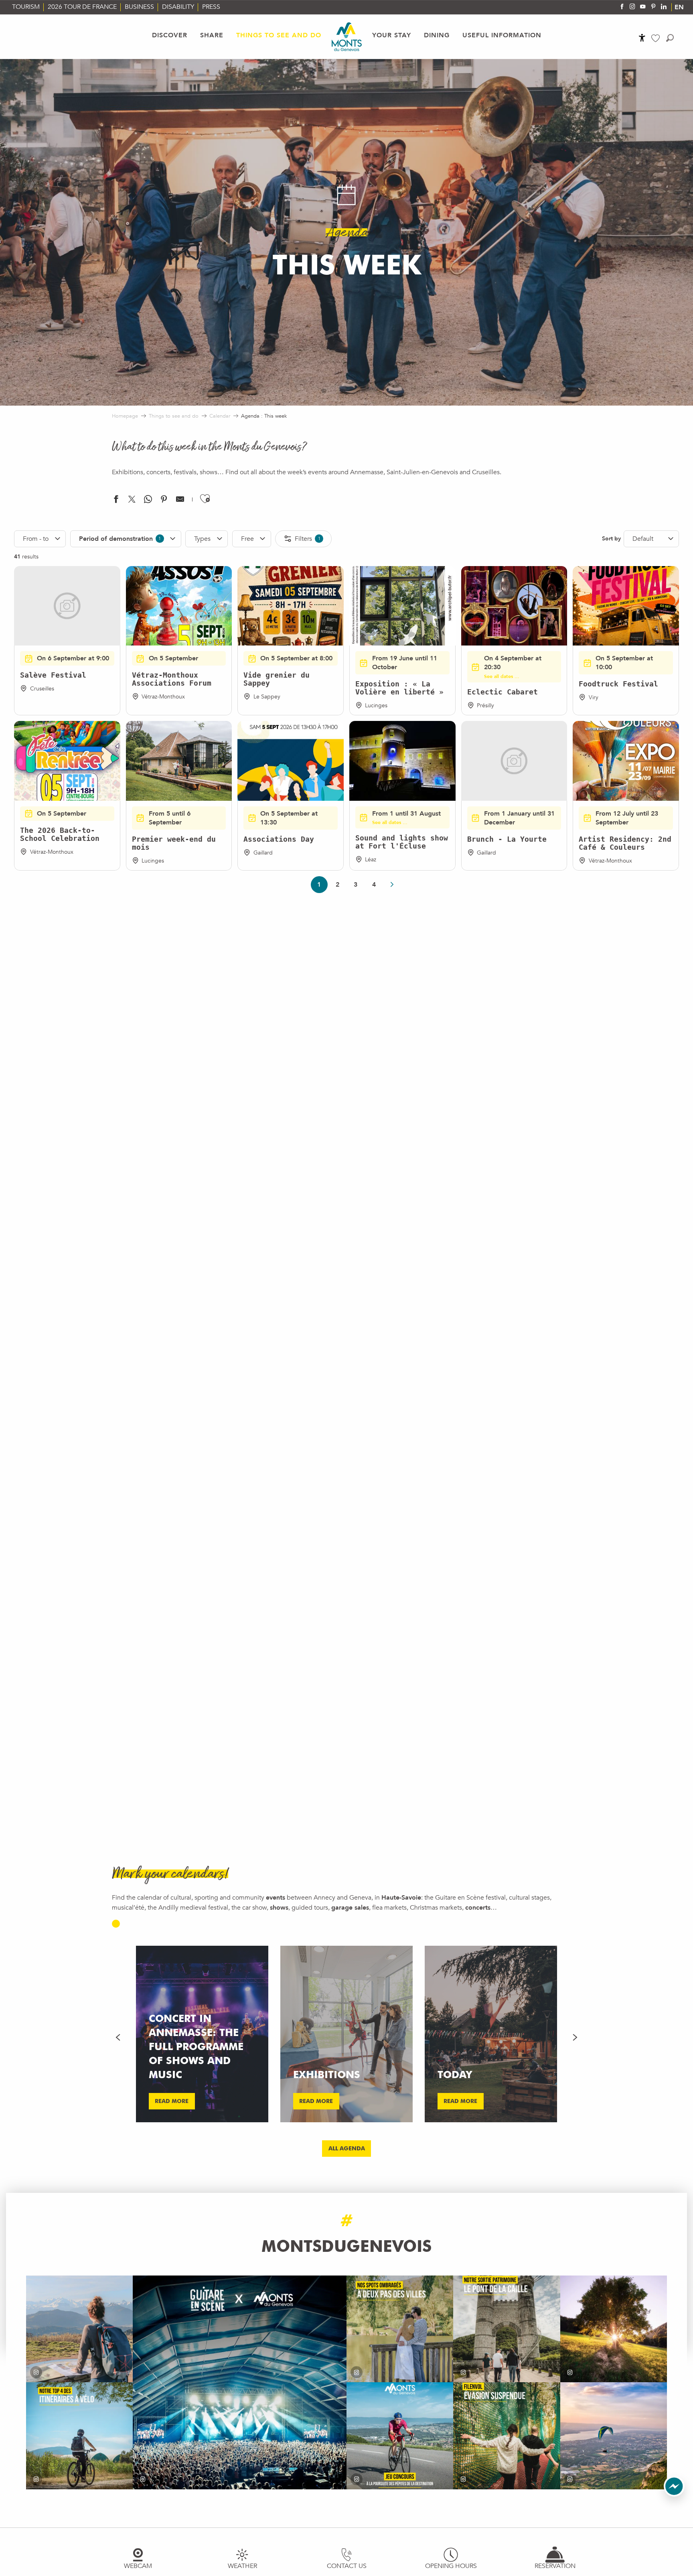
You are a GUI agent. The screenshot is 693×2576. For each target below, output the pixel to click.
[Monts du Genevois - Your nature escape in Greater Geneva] (347, 37)
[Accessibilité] (642, 38)
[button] (670, 38)
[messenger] (674, 2495)
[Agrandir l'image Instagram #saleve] (614, 2436)
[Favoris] (657, 38)
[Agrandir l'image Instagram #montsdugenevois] (79, 2329)
